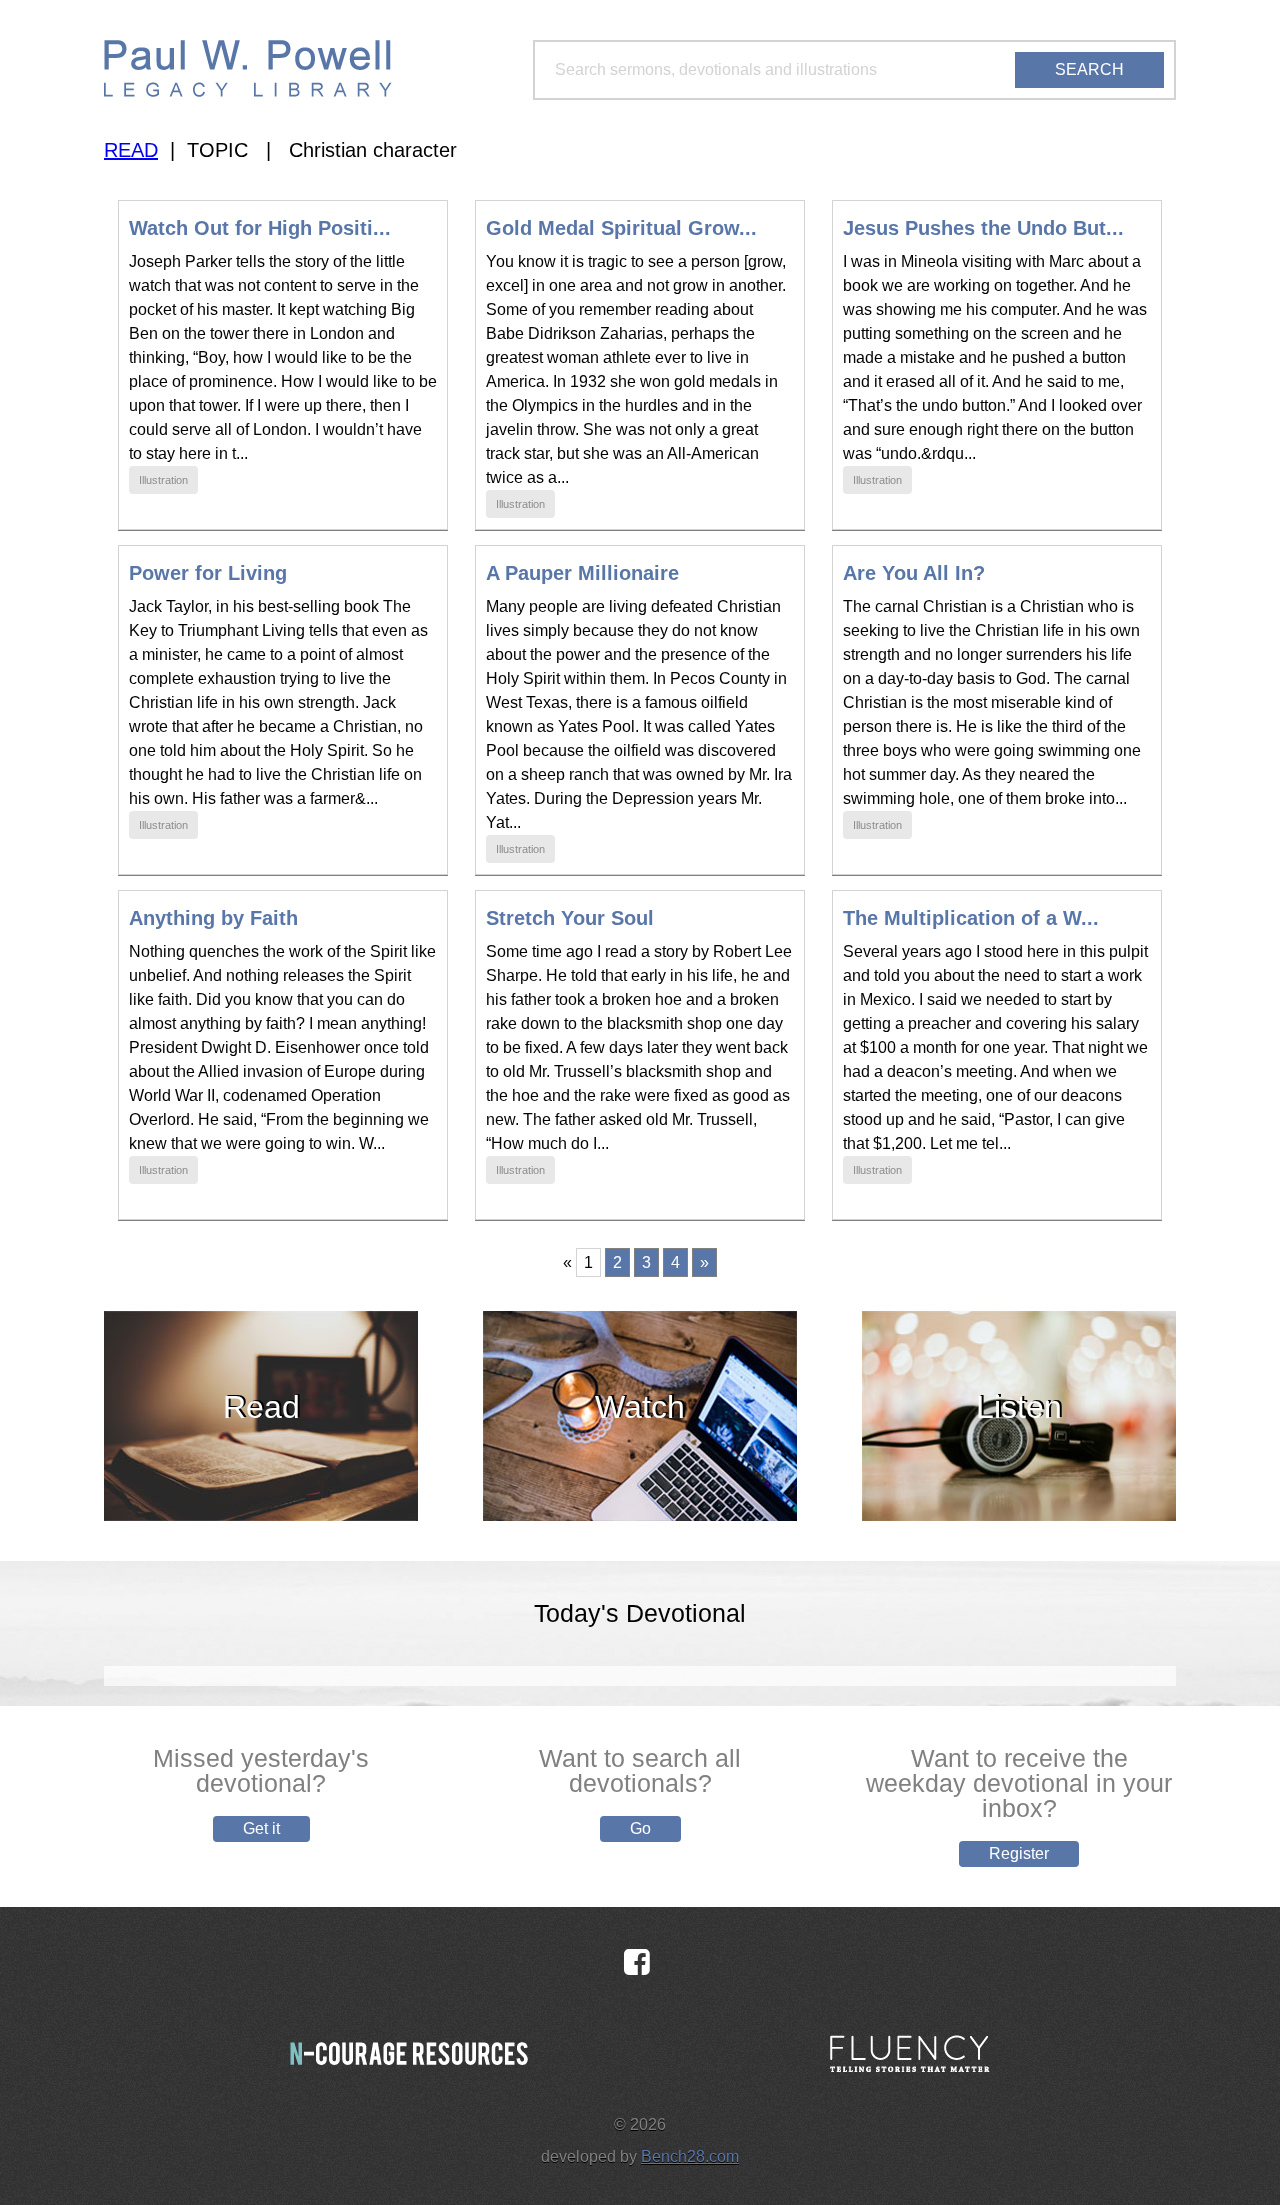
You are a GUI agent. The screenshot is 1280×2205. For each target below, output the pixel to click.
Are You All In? (914, 573)
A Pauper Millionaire (582, 573)
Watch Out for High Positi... (260, 228)
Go (640, 1828)
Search (1089, 69)
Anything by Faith (213, 918)
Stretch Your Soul (570, 918)
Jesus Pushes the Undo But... (983, 228)
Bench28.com (690, 2156)
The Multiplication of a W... (971, 918)
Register (1019, 1853)
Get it (261, 1828)
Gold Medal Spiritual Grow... (621, 228)
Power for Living (208, 573)
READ (131, 150)
